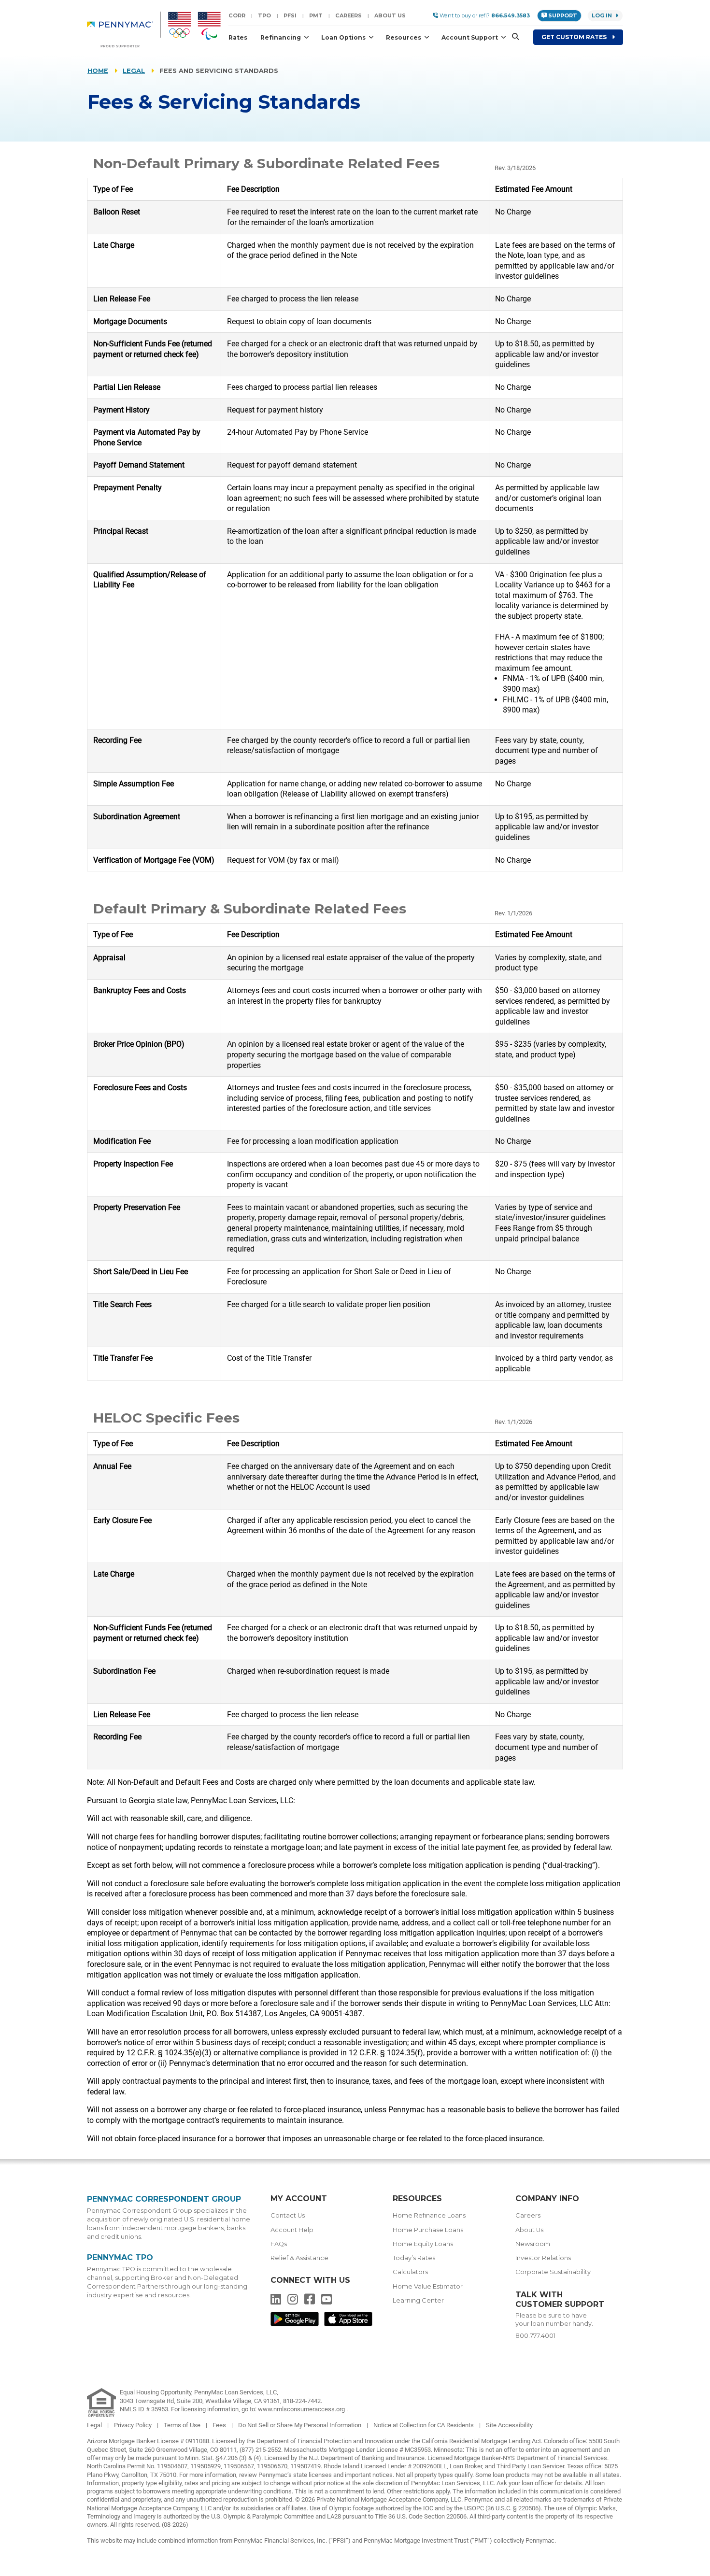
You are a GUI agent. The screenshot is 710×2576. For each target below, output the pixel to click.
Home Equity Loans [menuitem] (423, 2244)
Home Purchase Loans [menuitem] (428, 2230)
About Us (390, 15)
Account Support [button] (470, 37)
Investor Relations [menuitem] (543, 2258)
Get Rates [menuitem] (575, 37)
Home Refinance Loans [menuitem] (429, 2215)
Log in (602, 15)
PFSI (290, 15)
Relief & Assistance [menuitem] (299, 2258)
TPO (264, 15)
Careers (348, 15)
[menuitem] (124, 29)
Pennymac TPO (120, 2257)
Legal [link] (95, 2425)
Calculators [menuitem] (410, 2272)
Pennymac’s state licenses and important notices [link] (326, 2475)
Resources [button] (404, 37)
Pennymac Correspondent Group (164, 2199)
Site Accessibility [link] (509, 2425)
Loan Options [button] (344, 37)
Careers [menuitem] (528, 2215)
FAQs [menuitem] (279, 2244)
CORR (237, 15)
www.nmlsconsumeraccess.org (302, 2409)
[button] (512, 37)
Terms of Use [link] (183, 2425)
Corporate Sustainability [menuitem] (553, 2272)
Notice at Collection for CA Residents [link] (424, 2425)
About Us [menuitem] (529, 2230)
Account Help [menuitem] (292, 2230)
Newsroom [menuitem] (533, 2244)
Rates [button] (238, 37)
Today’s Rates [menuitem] (414, 2258)
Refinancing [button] (281, 37)
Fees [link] (220, 2425)
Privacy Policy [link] (134, 2425)
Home (98, 71)
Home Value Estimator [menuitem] (428, 2286)
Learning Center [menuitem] (418, 2300)
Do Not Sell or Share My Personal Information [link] (300, 2425)
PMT (316, 15)
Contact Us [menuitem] (288, 2215)
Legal (134, 71)
